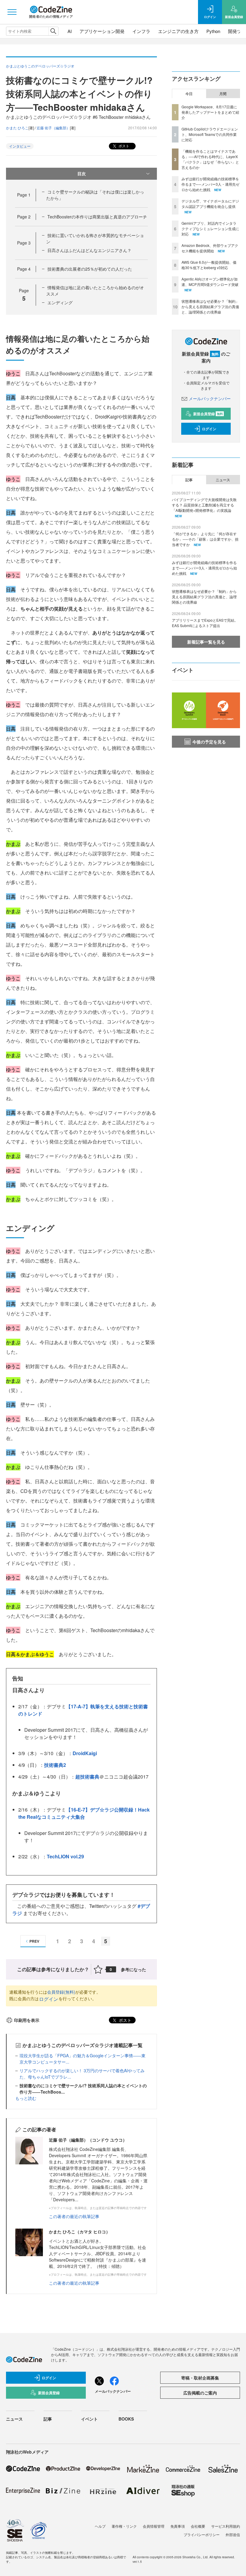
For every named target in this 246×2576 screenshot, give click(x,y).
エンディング (60, 302)
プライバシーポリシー (202, 2534)
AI (70, 31)
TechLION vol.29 (65, 1856)
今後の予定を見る (209, 742)
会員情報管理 (154, 2526)
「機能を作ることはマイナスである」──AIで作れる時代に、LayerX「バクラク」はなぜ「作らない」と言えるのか (210, 159)
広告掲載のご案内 (200, 2393)
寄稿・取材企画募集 (200, 2378)
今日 (189, 94)
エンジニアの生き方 (178, 31)
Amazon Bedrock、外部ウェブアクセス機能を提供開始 (210, 248)
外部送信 (233, 2534)
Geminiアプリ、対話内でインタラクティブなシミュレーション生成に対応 (210, 228)
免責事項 (178, 2526)
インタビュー (20, 146)
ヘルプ (100, 2526)
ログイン (49, 1999)
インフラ (141, 31)
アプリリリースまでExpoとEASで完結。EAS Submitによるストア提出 (205, 623)
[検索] (53, 31)
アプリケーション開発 (102, 31)
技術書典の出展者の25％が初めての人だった (90, 269)
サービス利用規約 (226, 2526)
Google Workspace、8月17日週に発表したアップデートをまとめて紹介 (210, 112)
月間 (223, 94)
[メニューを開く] (12, 12)
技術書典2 (55, 1765)
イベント (89, 2419)
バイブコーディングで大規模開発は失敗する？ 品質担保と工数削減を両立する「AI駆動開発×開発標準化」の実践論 (204, 505)
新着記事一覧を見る (206, 642)
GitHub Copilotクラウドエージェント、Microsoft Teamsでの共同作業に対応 (210, 134)
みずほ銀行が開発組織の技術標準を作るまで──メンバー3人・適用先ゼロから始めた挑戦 (210, 184)
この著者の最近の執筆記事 (74, 2216)
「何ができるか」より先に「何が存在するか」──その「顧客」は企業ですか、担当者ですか (205, 539)
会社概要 (198, 2526)
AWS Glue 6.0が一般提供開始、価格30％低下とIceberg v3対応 (209, 265)
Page (24, 195)
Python (213, 31)
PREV (34, 1941)
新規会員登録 (208, 414)
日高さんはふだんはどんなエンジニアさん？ (89, 250)
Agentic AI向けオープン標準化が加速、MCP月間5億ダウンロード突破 (210, 282)
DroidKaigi (85, 1753)
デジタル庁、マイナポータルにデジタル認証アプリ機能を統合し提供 (210, 204)
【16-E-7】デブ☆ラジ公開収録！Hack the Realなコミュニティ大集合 (84, 1813)
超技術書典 (87, 1777)
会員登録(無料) (61, 1992)
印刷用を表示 (27, 2020)
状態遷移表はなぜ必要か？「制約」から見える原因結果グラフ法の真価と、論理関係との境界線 (210, 306)
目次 (82, 173)
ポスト (123, 146)
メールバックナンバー (210, 398)
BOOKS (126, 2419)
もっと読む (26, 2098)
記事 (189, 480)
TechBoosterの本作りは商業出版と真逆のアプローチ (97, 217)
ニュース (223, 480)
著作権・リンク (124, 2526)
